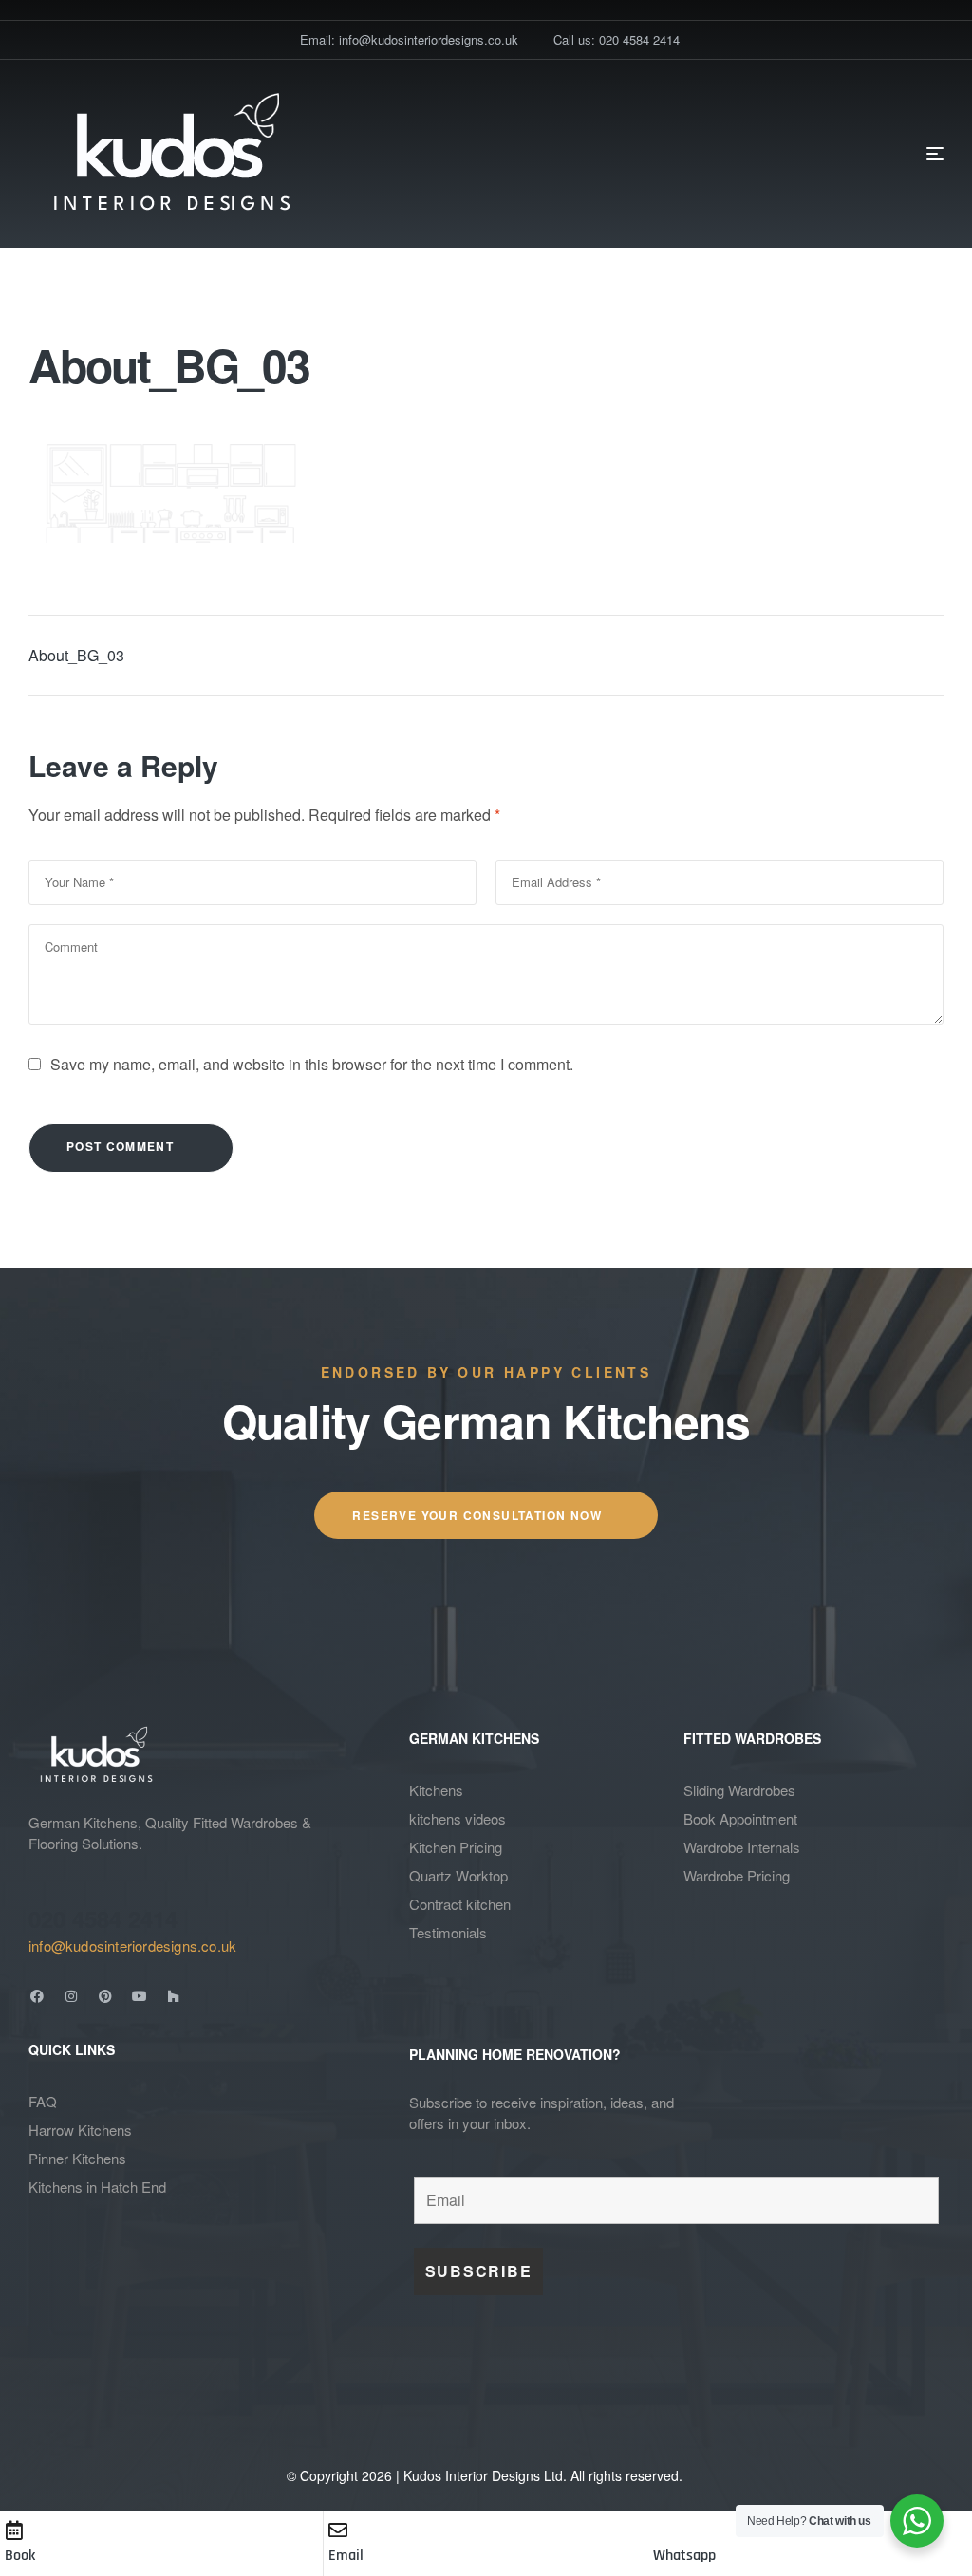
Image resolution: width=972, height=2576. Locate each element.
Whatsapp (684, 2556)
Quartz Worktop (458, 1875)
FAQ (43, 2101)
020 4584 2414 (103, 1918)
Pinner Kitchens (77, 2158)
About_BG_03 (76, 655)
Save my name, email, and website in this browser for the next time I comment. (312, 1064)
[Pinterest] (105, 1996)
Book (20, 2556)
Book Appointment (740, 1818)
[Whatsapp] (663, 2530)
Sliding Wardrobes (739, 1790)
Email (346, 2556)
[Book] (14, 2530)
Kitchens (436, 1790)
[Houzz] (174, 1996)
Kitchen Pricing (456, 1847)
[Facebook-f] (37, 1996)
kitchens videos (458, 1818)
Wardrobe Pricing (737, 1875)
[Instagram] (71, 1996)
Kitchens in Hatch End (97, 2187)
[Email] (338, 2530)
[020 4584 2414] (40, 1884)
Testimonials (448, 1932)
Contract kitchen (460, 1904)
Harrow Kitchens (80, 2130)
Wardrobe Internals (742, 1847)
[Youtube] (140, 1996)
